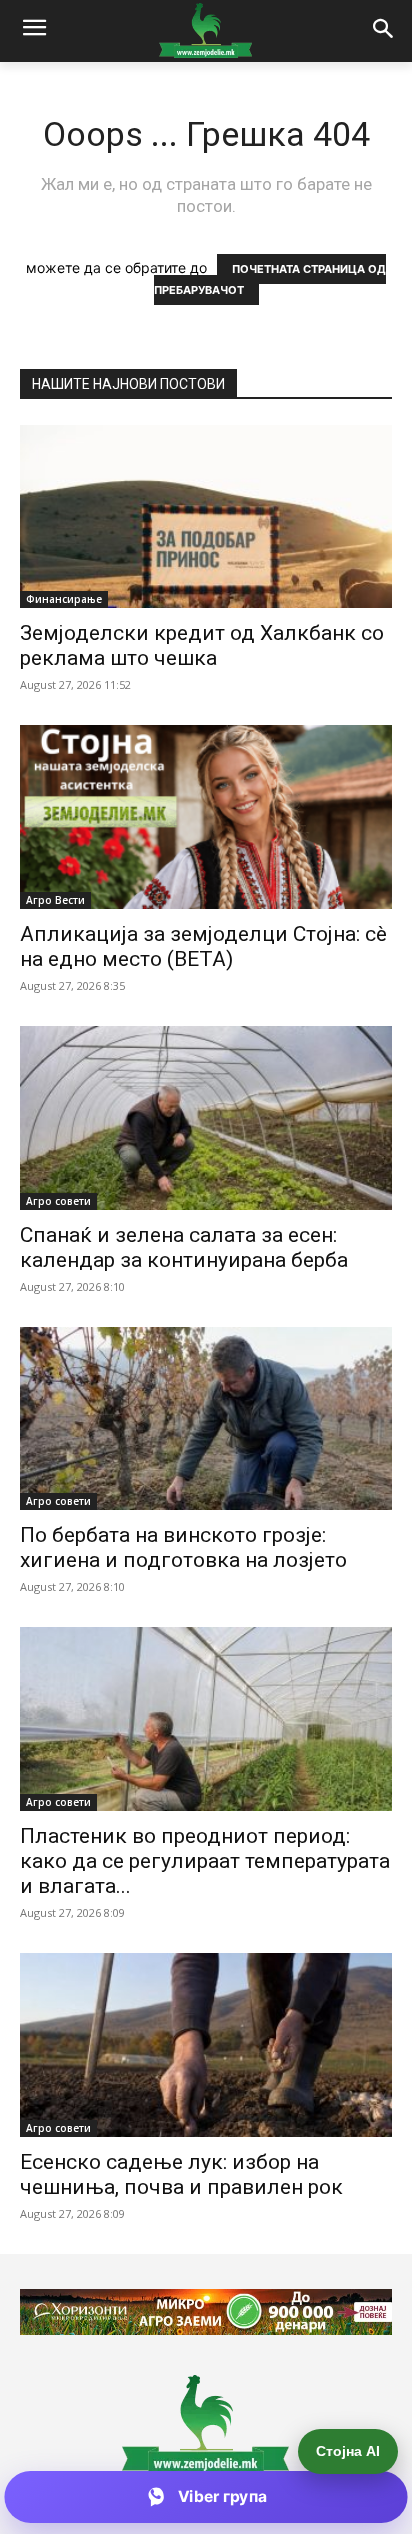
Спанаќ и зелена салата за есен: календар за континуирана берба (184, 1247)
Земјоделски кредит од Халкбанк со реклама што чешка (202, 645)
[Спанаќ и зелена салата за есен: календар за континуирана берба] (206, 1118)
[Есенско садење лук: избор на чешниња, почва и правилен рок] (206, 2045)
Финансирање (64, 599)
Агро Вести (55, 900)
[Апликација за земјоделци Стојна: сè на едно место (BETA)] (206, 817)
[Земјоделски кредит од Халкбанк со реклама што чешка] (206, 517)
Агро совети (58, 1201)
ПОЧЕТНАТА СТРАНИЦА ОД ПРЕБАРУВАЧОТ (270, 279)
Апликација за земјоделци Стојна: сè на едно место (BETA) (203, 946)
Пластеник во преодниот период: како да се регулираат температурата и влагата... (205, 1861)
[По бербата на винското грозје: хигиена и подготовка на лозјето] (206, 1419)
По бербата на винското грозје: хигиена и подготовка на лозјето (183, 1547)
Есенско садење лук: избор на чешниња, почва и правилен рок (181, 2174)
